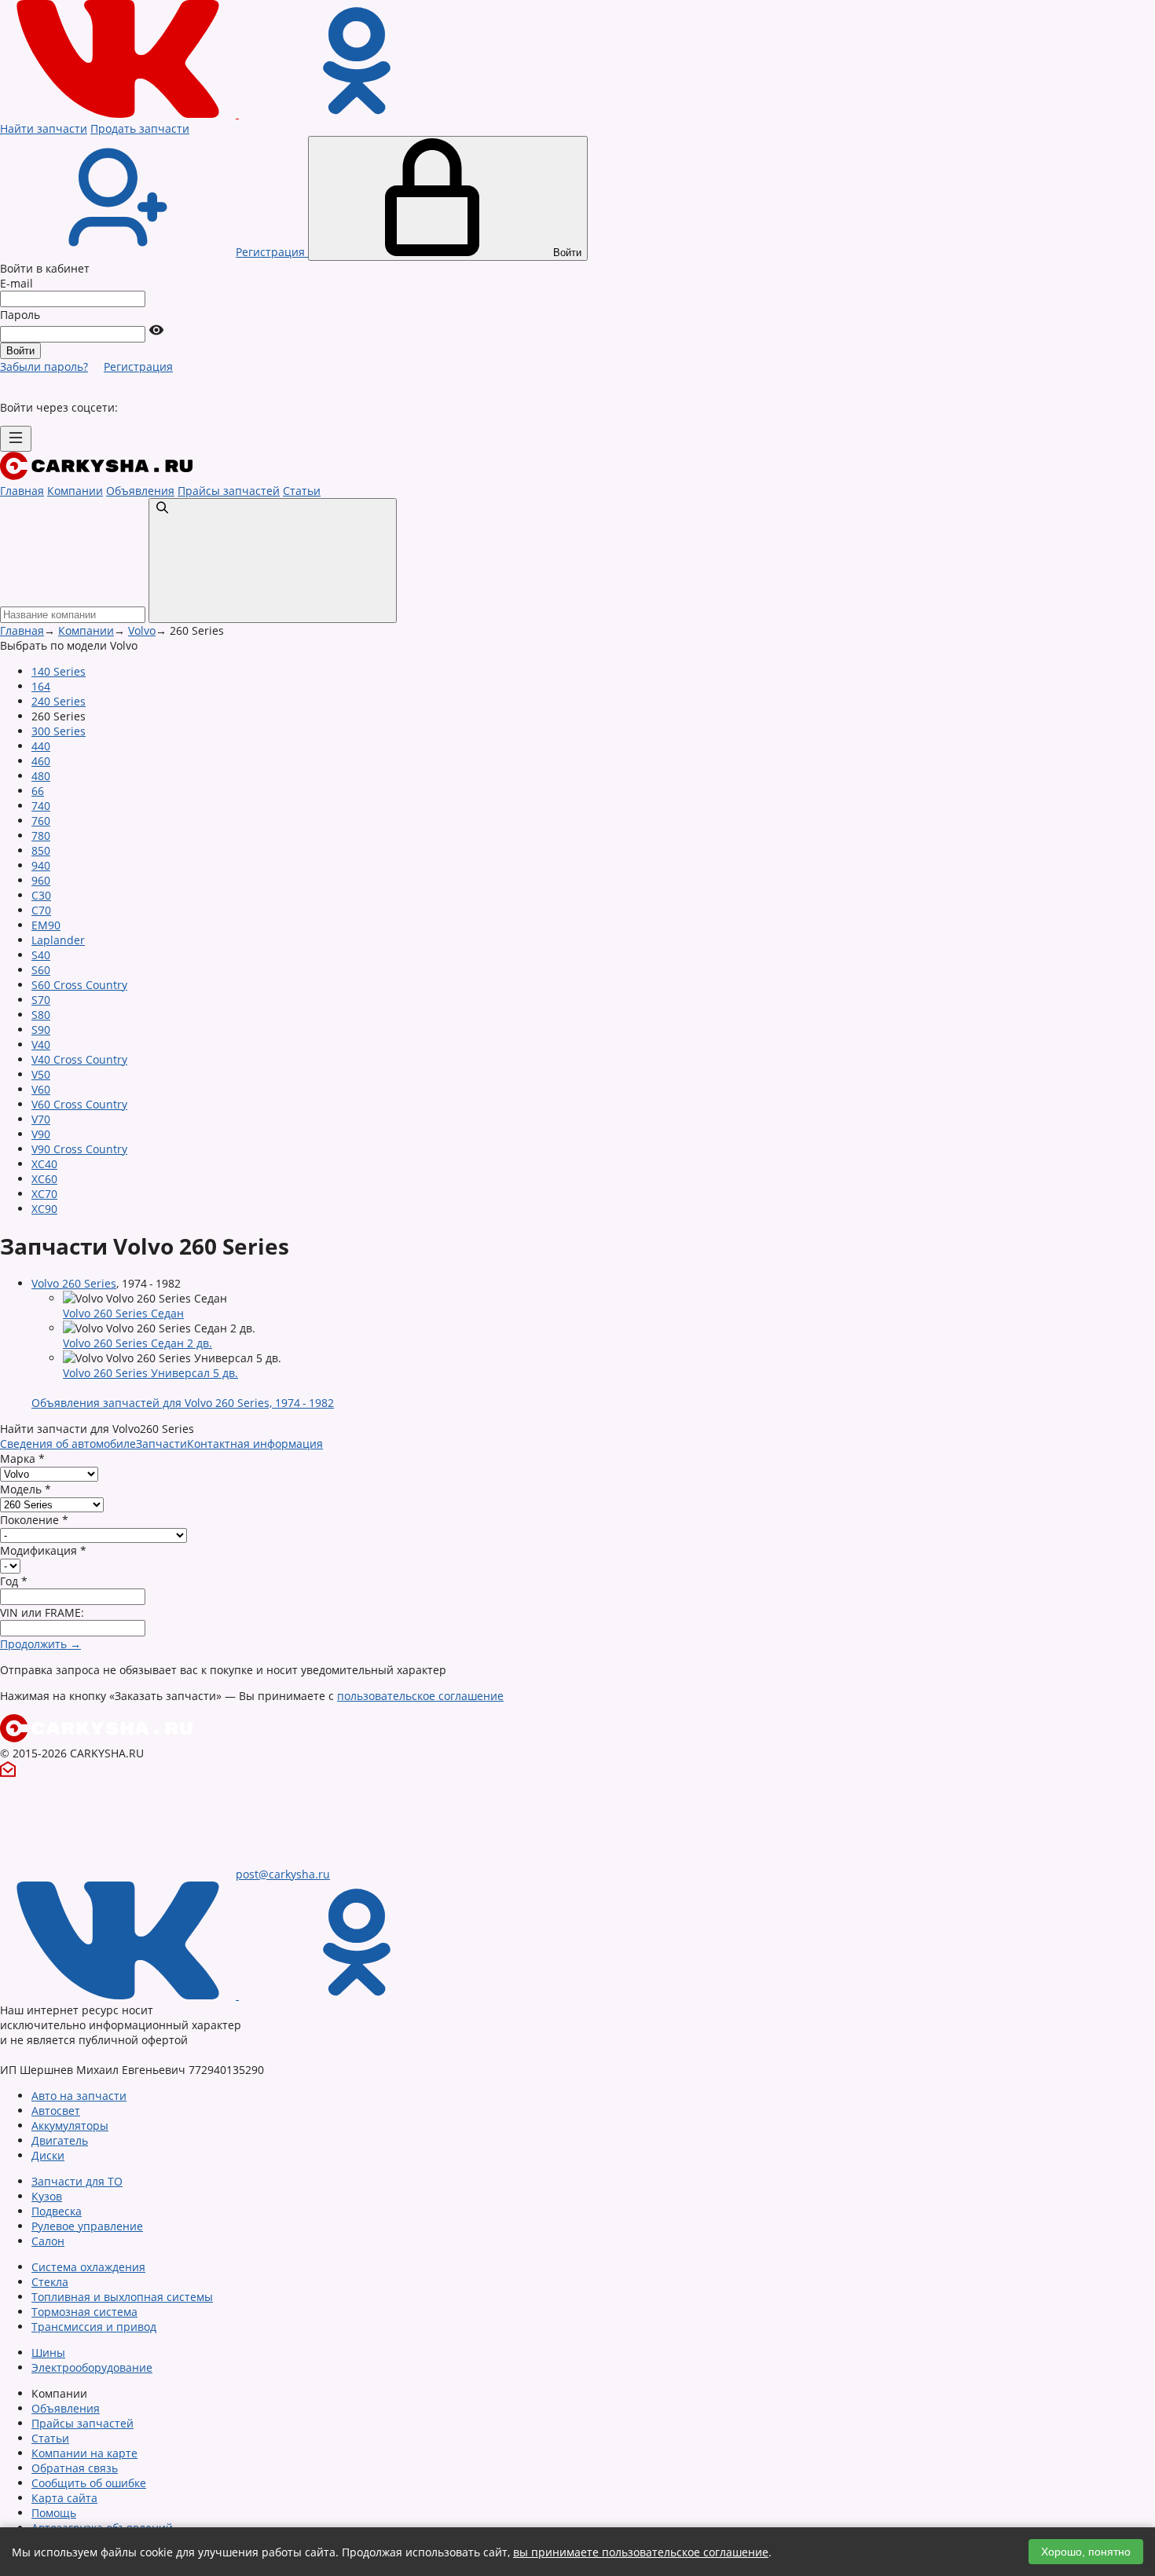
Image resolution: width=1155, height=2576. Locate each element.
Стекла (50, 2282)
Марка (22, 1458)
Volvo (142, 630)
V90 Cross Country (79, 1149)
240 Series (59, 701)
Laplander (58, 940)
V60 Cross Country (79, 1104)
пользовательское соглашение (420, 1696)
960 (41, 880)
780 (41, 835)
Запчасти (161, 1444)
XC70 (44, 1194)
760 (41, 821)
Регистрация (138, 366)
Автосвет (56, 2111)
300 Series (59, 731)
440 (41, 746)
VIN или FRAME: (42, 1612)
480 (41, 776)
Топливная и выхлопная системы (122, 2297)
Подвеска (57, 2211)
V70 (41, 1119)
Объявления (140, 491)
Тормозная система (84, 2312)
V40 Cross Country (79, 1059)
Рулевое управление (87, 2226)
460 (41, 761)
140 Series (59, 671)
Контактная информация (255, 1444)
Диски (48, 2155)
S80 (41, 1015)
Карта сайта (64, 2498)
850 (41, 850)
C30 (41, 895)
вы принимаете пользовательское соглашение (641, 2552)
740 (41, 806)
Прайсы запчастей (229, 491)
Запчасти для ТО (77, 2181)
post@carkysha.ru (283, 1874)
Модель (26, 1489)
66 (38, 791)
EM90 (46, 925)
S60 (41, 970)
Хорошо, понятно (1086, 2552)
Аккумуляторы (70, 2125)
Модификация (43, 1550)
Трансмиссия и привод (94, 2327)
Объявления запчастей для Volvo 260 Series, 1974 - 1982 (183, 1403)
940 (41, 865)
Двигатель (60, 2140)
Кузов (47, 2196)
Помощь (54, 2513)
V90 (41, 1134)
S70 (41, 1000)
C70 (41, 910)
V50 (41, 1074)
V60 (41, 1089)
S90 (41, 1030)
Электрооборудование (92, 2367)
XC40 (44, 1164)
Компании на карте (84, 2453)
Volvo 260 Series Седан (123, 1313)
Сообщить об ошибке (89, 2483)
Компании (75, 491)
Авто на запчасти (79, 2096)
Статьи (302, 491)
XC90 (44, 1209)
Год (14, 1581)
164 (41, 686)
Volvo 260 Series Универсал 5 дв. (150, 1373)
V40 (41, 1044)
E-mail (16, 283)
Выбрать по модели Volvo (69, 645)
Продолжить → (40, 1644)
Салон (48, 2241)
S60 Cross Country (79, 985)
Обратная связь (75, 2468)
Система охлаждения (88, 2267)
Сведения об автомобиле (68, 1444)
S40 (41, 955)
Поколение (34, 1520)
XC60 (44, 1179)
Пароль (20, 315)
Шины (48, 2352)
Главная (22, 491)
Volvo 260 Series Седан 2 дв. (137, 1343)
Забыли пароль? (44, 366)
